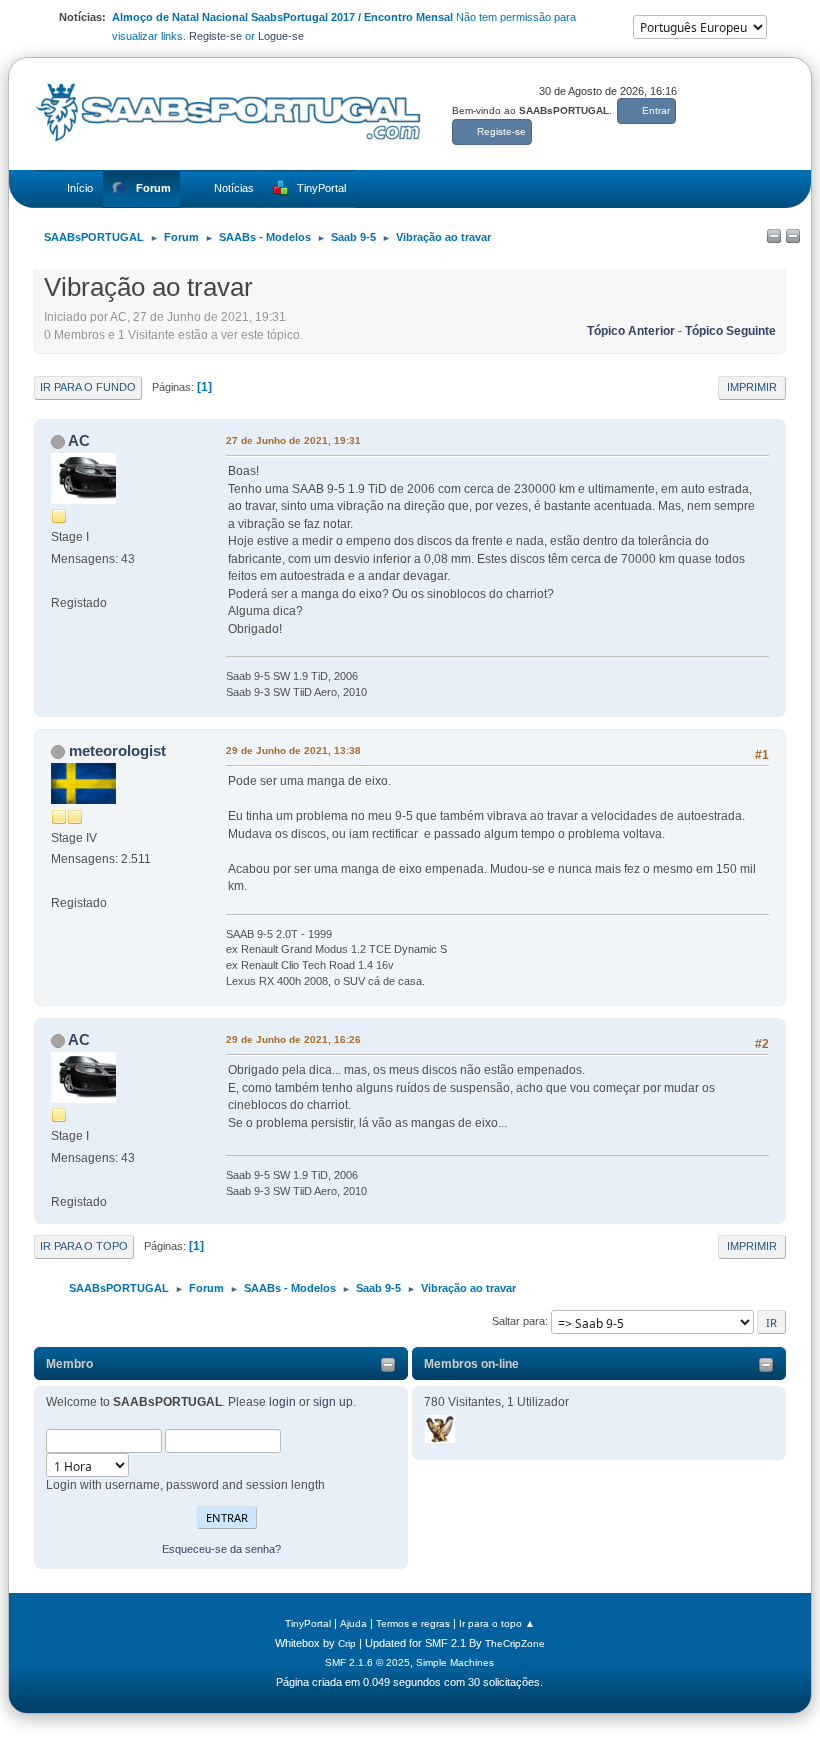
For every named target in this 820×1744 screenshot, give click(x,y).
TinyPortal (308, 1623)
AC (79, 440)
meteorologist (117, 750)
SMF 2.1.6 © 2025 (367, 1662)
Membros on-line (471, 1364)
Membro (69, 1364)
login (282, 1402)
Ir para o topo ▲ (497, 1623)
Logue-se (281, 36)
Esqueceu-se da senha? (221, 1549)
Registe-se (215, 36)
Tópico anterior (631, 331)
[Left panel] (774, 237)
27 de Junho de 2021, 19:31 (293, 440)
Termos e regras (413, 1623)
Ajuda (353, 1623)
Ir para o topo (84, 1246)
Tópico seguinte (730, 331)
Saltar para (518, 1321)
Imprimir (752, 387)
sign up (333, 1402)
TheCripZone (515, 1643)
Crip (347, 1643)
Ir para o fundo (88, 387)
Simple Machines (455, 1662)
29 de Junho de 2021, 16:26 (293, 1039)
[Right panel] (793, 237)
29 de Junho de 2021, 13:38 (293, 750)
